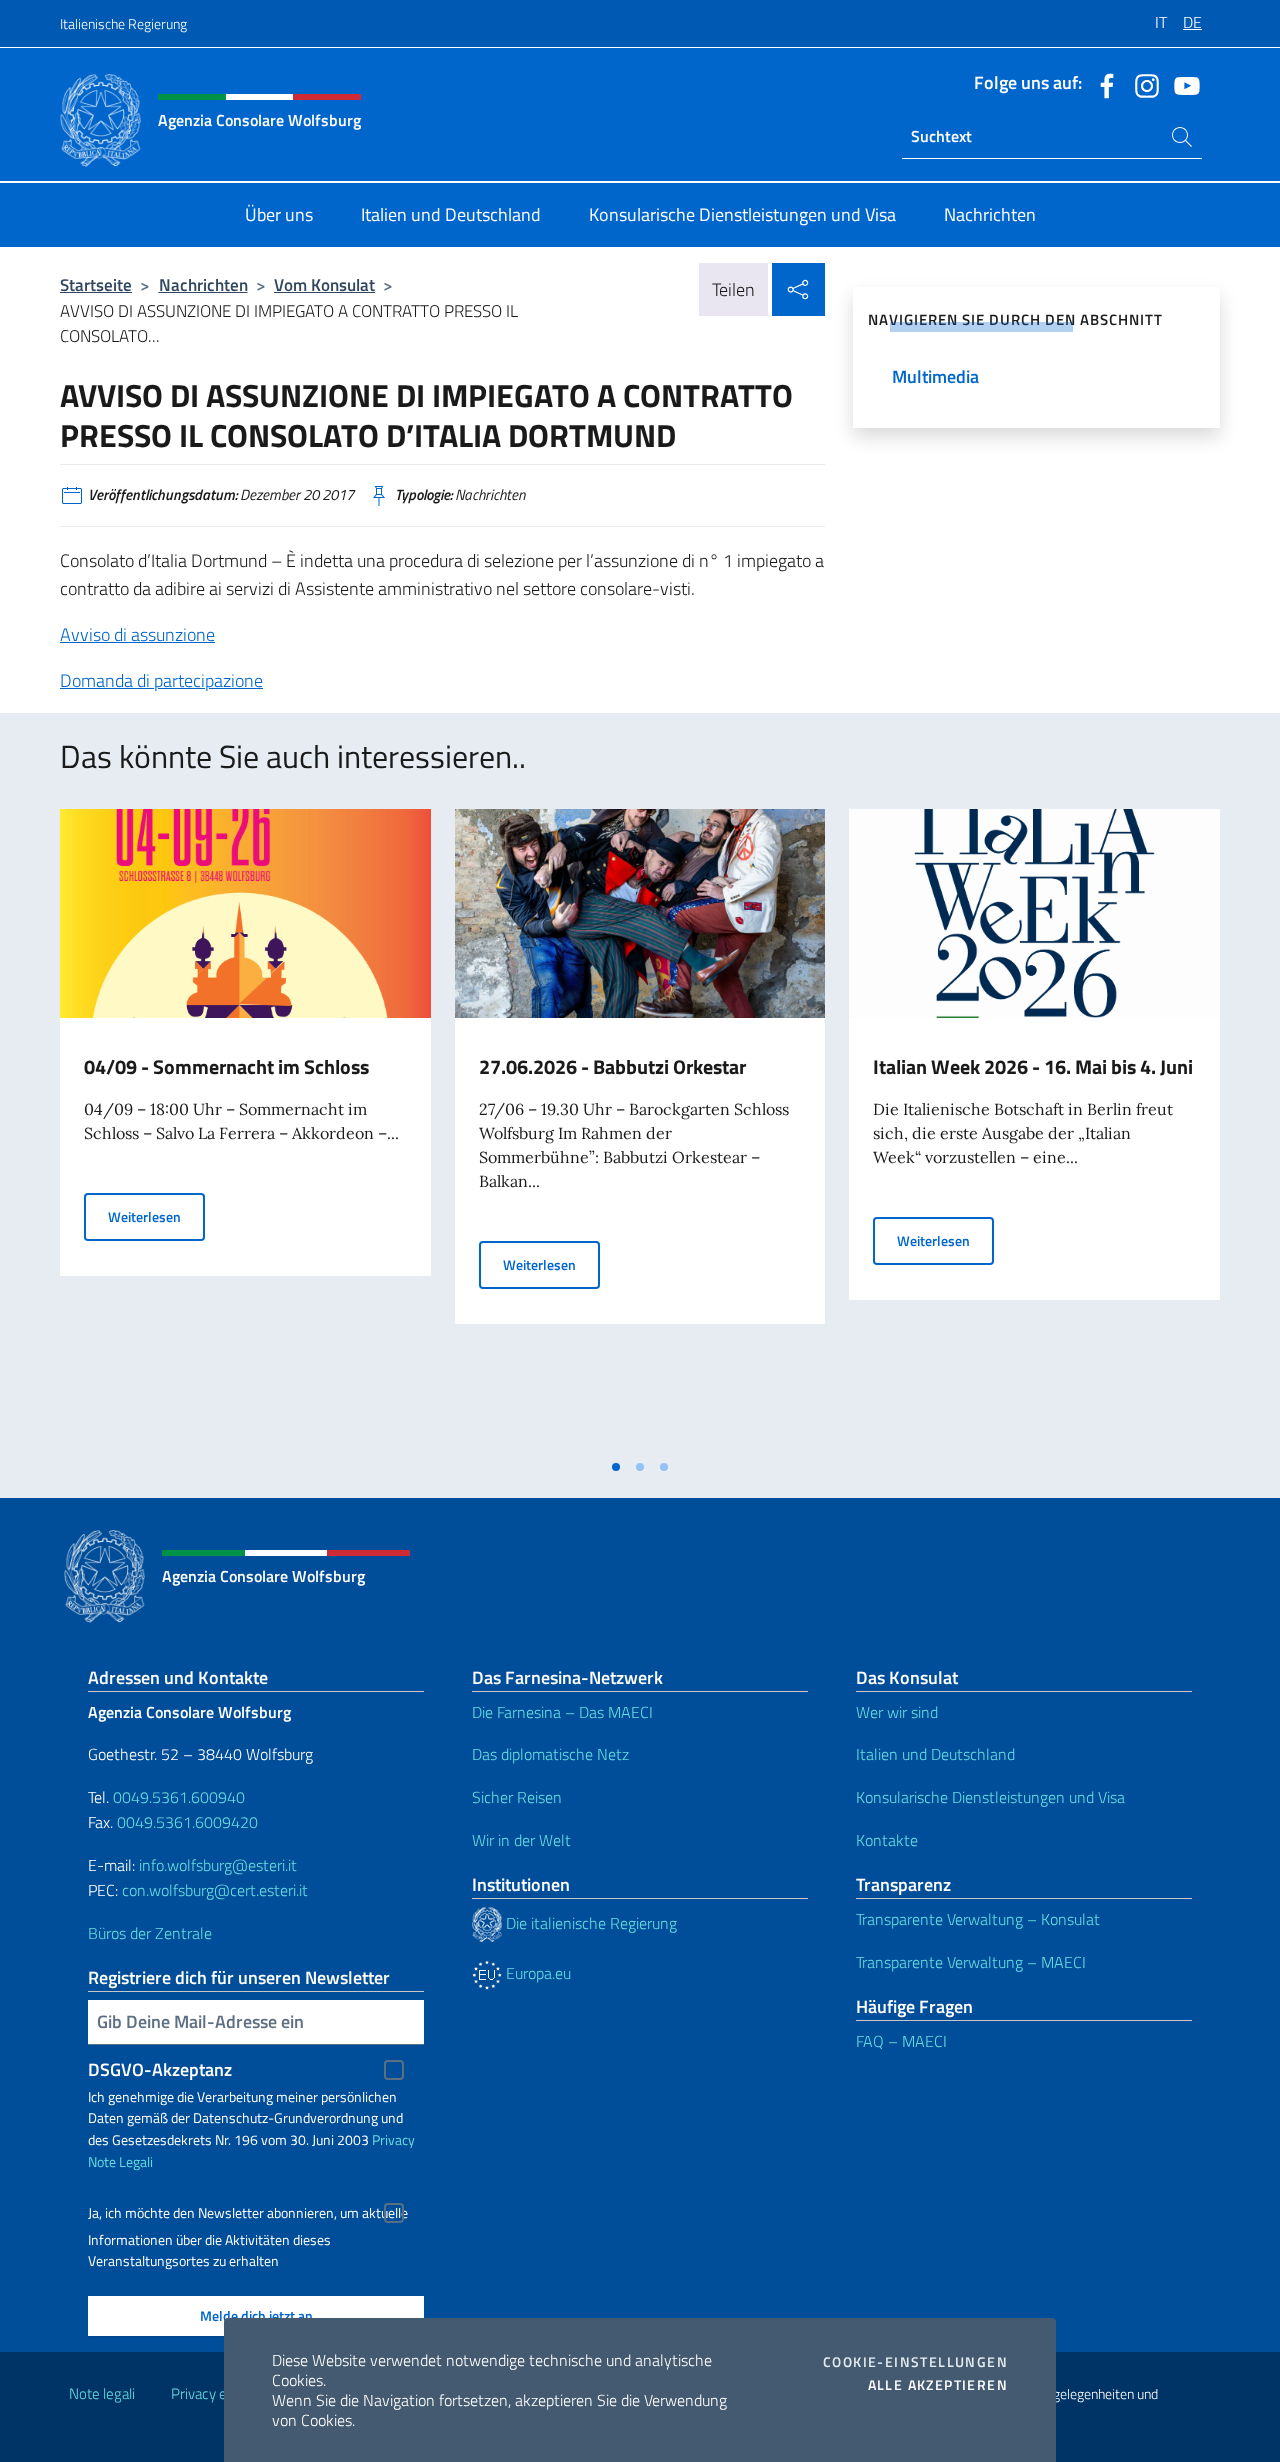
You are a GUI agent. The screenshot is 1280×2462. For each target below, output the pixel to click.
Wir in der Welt (521, 1840)
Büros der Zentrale (150, 1933)
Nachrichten (203, 284)
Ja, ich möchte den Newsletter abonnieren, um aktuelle (248, 2213)
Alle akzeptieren (938, 2385)
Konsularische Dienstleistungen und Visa (990, 1797)
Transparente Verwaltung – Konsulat (978, 1919)
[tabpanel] (245, 1128)
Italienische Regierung (123, 23)
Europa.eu (536, 1973)
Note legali (102, 2393)
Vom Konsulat (324, 284)
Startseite (96, 284)
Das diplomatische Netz (550, 1754)
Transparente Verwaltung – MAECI (971, 1962)
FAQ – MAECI (901, 2041)
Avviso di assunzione (137, 634)
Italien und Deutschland (935, 1754)
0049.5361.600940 (179, 1797)
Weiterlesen (156, 1216)
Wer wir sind (897, 1712)
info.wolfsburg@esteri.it (218, 1865)
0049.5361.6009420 (187, 1822)
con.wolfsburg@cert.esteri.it (215, 1890)
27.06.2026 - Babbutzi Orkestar (612, 1066)
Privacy (393, 2139)
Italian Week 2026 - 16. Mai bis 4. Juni (1033, 1066)
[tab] (616, 1467)
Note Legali (120, 2161)
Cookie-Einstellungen (915, 2362)
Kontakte (887, 1840)
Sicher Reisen (517, 1797)
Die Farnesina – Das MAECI (562, 1712)
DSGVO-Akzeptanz (160, 2069)
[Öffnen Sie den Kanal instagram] (1142, 84)
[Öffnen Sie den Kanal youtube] (1182, 84)
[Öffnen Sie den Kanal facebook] (1102, 84)
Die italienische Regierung (589, 1923)
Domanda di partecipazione (161, 680)
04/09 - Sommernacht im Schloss (226, 1066)
